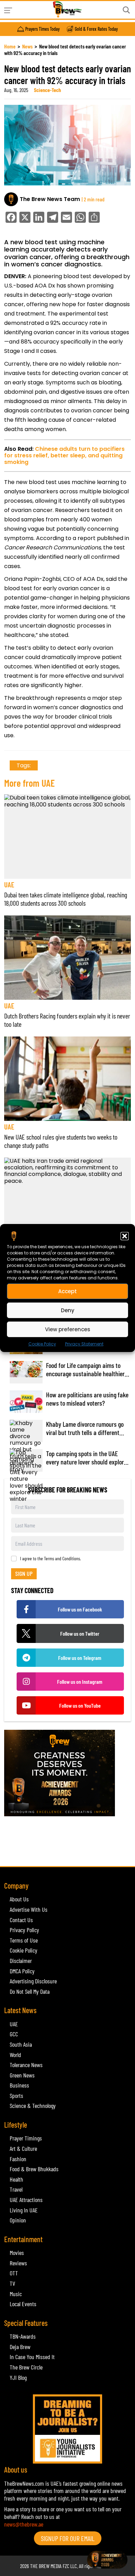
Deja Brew (20, 2347)
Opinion (18, 2220)
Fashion (18, 2159)
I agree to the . (51, 1559)
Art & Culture (23, 2148)
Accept (67, 1291)
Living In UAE (24, 2210)
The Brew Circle (26, 2367)
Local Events (23, 2304)
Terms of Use (24, 1940)
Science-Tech (47, 90)
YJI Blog (18, 2377)
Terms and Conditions (62, 1558)
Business (19, 2085)
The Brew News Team (50, 199)
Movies (17, 2253)
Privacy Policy (24, 1930)
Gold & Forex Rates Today (96, 29)
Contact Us (21, 1920)
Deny (68, 1310)
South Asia (21, 2044)
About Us (19, 1899)
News (27, 46)
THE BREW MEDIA (46, 2566)
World (15, 2055)
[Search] (126, 10)
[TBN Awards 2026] (67, 1773)
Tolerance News (26, 2065)
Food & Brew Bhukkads (34, 2169)
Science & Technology (33, 2105)
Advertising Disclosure (33, 1981)
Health (16, 2179)
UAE (9, 884)
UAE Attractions (26, 2200)
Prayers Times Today (42, 29)
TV (12, 2283)
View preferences (68, 1329)
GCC (14, 2034)
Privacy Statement (84, 1344)
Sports (16, 2095)
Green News (22, 2075)
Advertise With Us (29, 1909)
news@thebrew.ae (24, 2524)
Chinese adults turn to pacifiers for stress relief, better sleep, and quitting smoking (64, 455)
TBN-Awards (23, 2336)
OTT (14, 2273)
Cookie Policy (42, 1344)
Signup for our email (68, 2538)
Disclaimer (21, 1961)
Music (16, 2294)
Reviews (18, 2263)
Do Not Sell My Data (30, 1991)
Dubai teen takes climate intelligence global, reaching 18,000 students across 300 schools (66, 899)
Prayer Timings (26, 2138)
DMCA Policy (22, 1971)
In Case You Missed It (32, 2357)
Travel (16, 2189)
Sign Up (24, 1573)
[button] (125, 1236)
